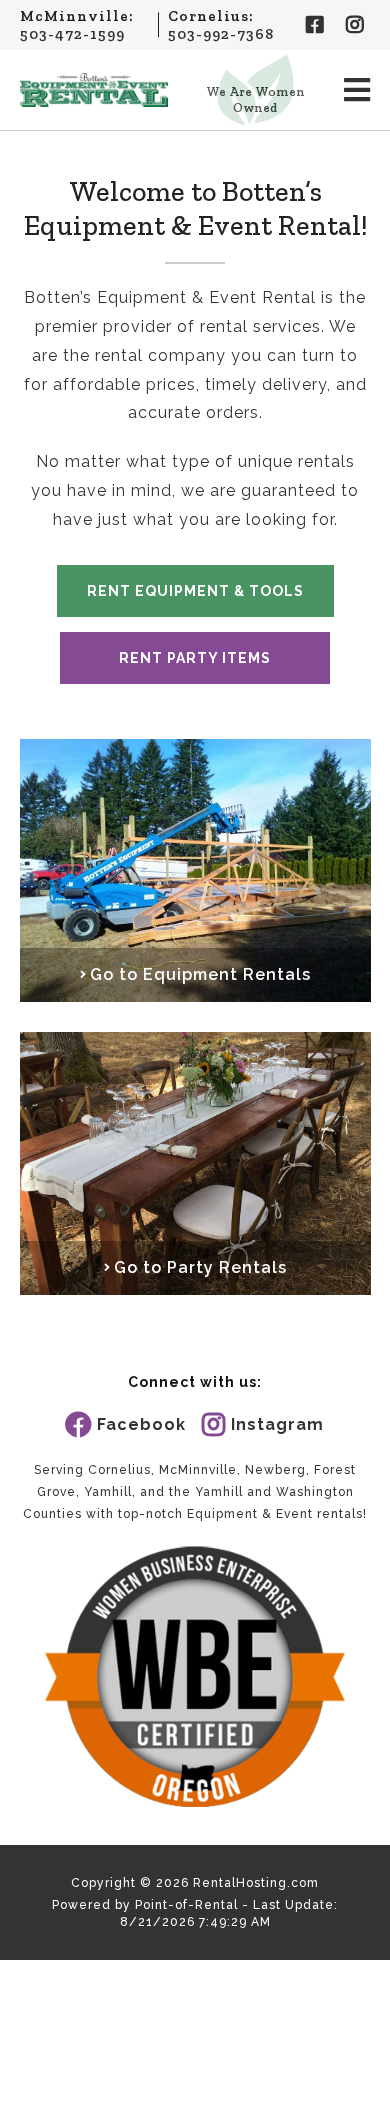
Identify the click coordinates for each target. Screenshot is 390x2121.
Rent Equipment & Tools (195, 591)
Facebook (141, 1424)
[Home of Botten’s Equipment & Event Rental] (94, 90)
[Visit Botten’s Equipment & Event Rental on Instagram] (356, 25)
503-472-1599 (72, 34)
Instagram (277, 1424)
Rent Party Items (195, 658)
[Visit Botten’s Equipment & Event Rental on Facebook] (316, 25)
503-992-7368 (221, 34)
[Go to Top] (362, 2093)
